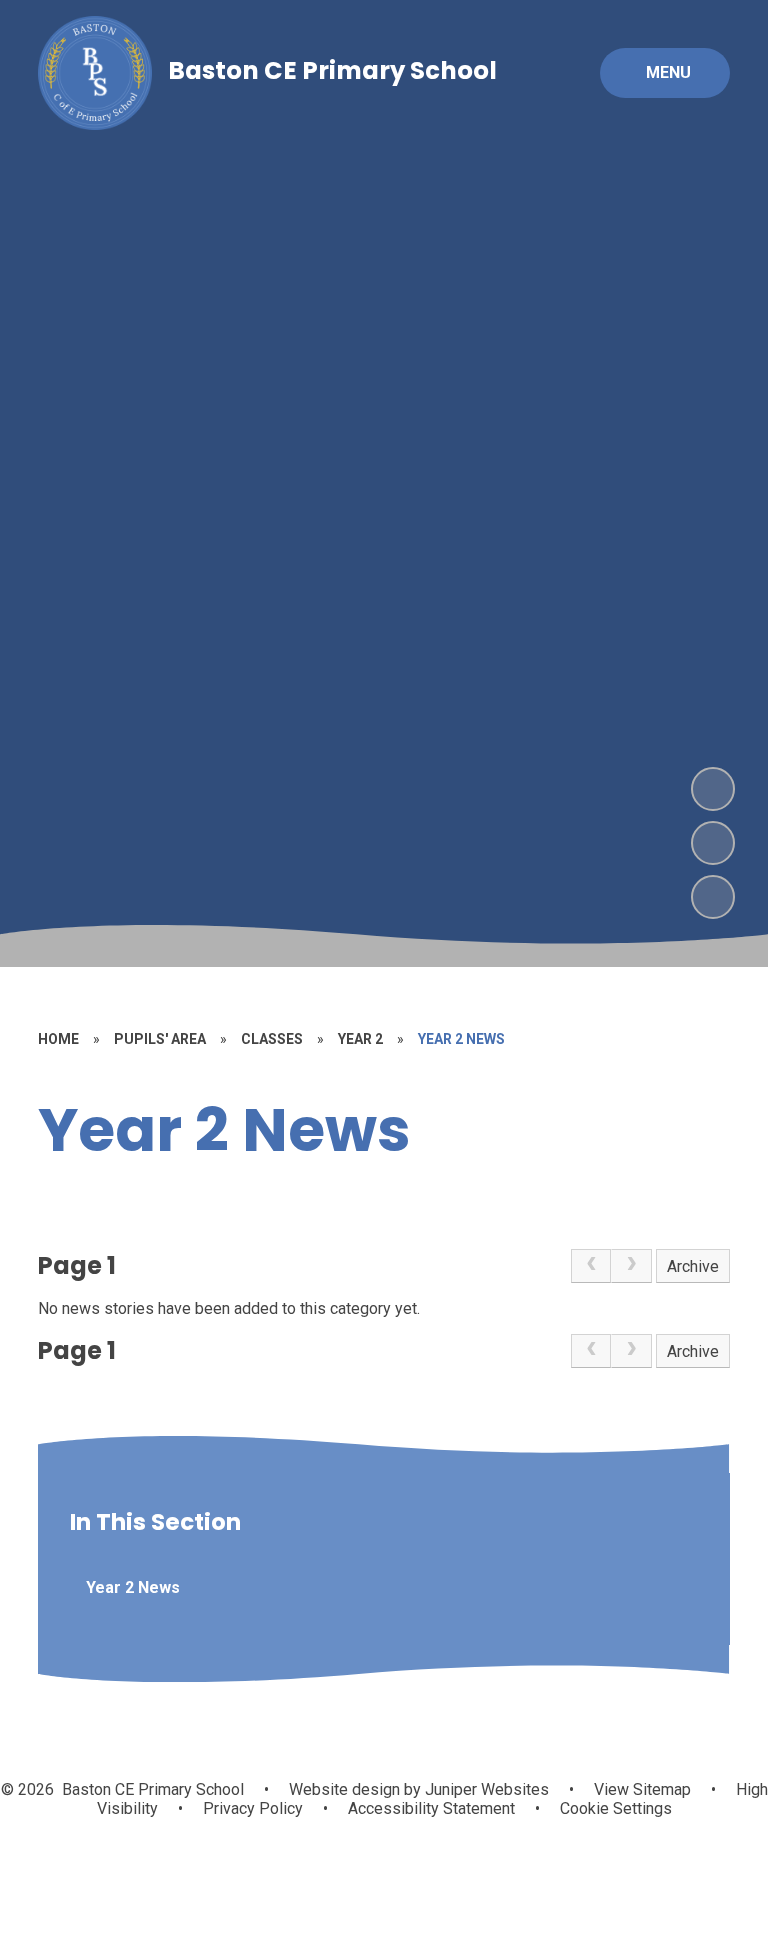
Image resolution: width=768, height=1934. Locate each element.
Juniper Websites (485, 1789)
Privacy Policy (253, 1808)
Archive (693, 1266)
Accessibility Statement (431, 1808)
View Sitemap (642, 1789)
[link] (591, 1266)
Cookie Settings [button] (616, 1808)
